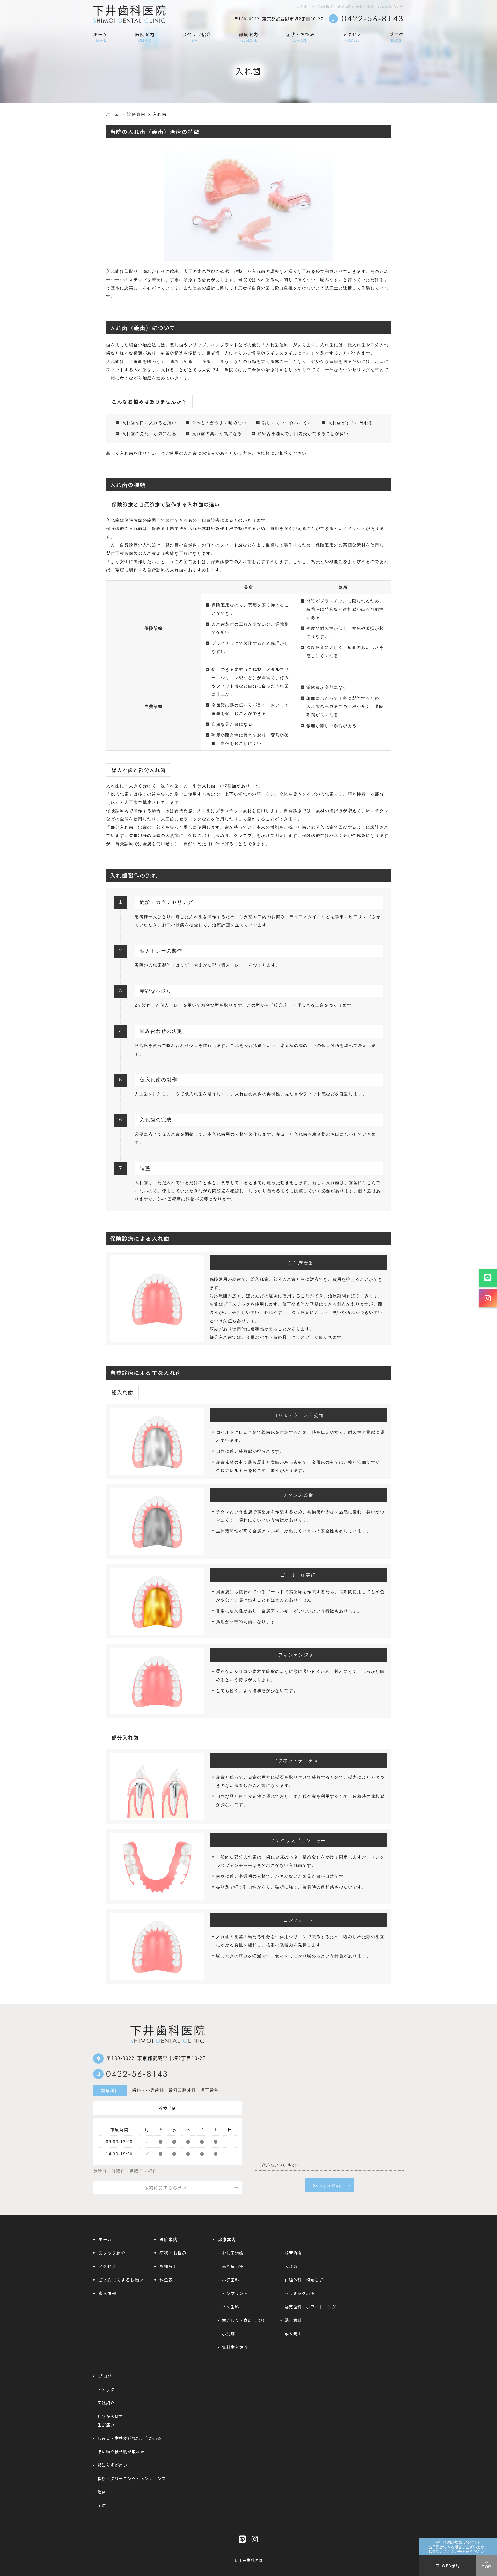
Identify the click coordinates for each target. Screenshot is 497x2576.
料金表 (166, 2280)
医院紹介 (106, 2403)
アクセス (352, 37)
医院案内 (145, 37)
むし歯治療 (233, 2253)
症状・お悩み (300, 37)
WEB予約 (451, 2565)
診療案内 (249, 37)
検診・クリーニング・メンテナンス (132, 2478)
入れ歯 (291, 2266)
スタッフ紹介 (197, 37)
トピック (106, 2389)
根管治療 (293, 2253)
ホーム (100, 37)
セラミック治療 (300, 2293)
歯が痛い (106, 2424)
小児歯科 (231, 2280)
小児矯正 (231, 2333)
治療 (102, 2492)
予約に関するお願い (166, 2188)
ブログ (397, 37)
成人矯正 (293, 2333)
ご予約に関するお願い (121, 2280)
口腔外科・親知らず (304, 2280)
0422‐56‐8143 (137, 2074)
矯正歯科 (293, 2320)
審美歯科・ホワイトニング (310, 2307)
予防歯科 (231, 2307)
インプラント (235, 2293)
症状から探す (110, 2416)
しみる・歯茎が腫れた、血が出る (130, 2438)
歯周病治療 (233, 2266)
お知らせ (169, 2266)
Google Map (327, 2185)
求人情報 (107, 2293)
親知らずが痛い (112, 2465)
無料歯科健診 (235, 2347)
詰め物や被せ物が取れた (121, 2451)
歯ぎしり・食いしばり (243, 2320)
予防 (102, 2505)
